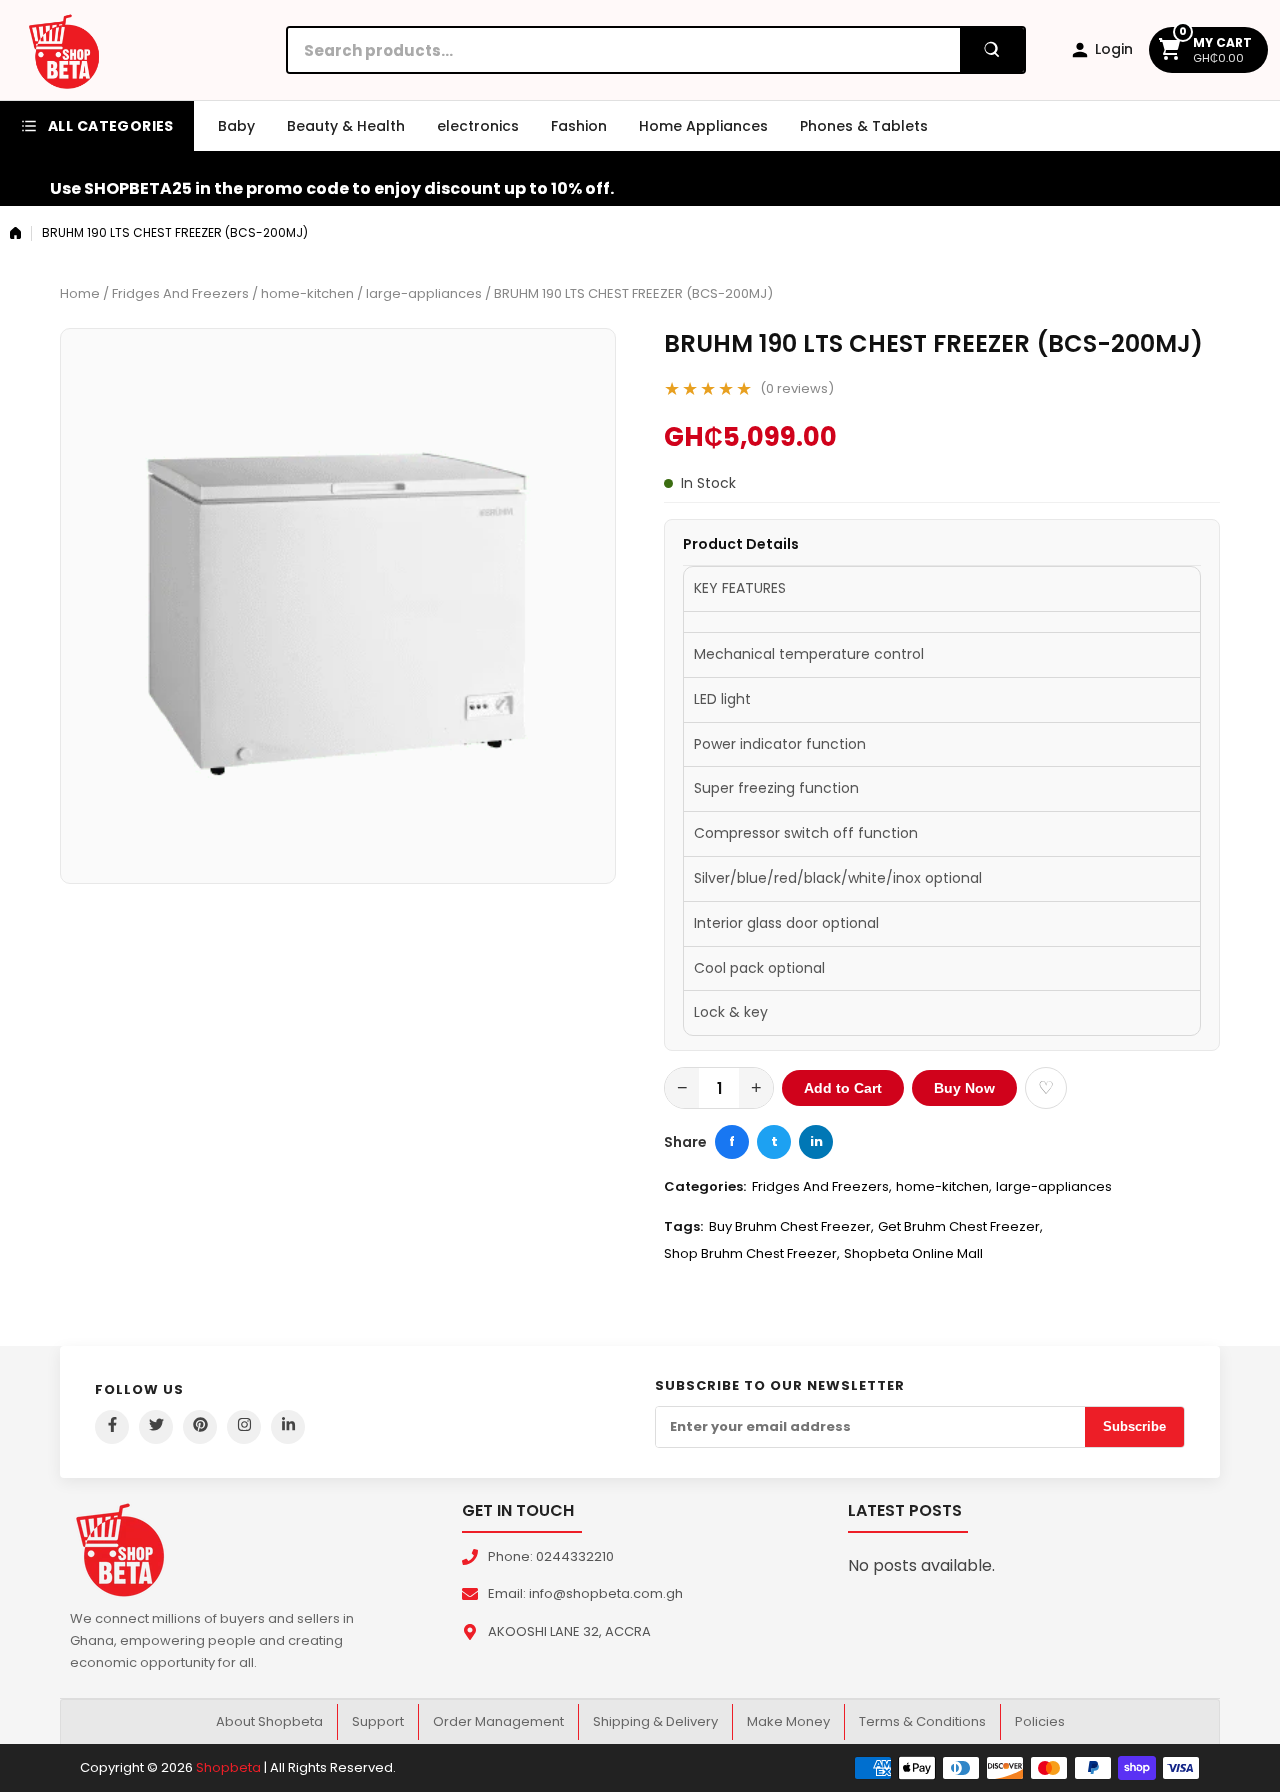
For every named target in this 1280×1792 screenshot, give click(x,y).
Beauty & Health (346, 126)
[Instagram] (244, 1427)
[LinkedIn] (288, 1427)
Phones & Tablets (864, 126)
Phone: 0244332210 (551, 1556)
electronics (478, 126)
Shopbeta (228, 1767)
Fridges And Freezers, (822, 1186)
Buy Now (964, 1088)
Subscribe (1134, 1426)
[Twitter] (156, 1427)
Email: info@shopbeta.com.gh (585, 1593)
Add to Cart (843, 1088)
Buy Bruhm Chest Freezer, (791, 1226)
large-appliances (424, 293)
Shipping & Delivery (655, 1721)
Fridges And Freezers (180, 293)
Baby (236, 126)
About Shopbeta (269, 1721)
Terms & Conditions (922, 1721)
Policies (1040, 1721)
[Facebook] (112, 1427)
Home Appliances (703, 126)
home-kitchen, (944, 1186)
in (816, 1141)
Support (378, 1721)
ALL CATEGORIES (111, 126)
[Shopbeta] (64, 50)
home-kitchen (307, 293)
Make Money (788, 1721)
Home (80, 293)
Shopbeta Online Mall (913, 1253)
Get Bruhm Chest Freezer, (960, 1226)
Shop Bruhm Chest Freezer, (752, 1253)
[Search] (992, 50)
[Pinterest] (200, 1427)
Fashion (579, 126)
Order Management (498, 1721)
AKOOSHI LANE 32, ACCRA (569, 1631)
